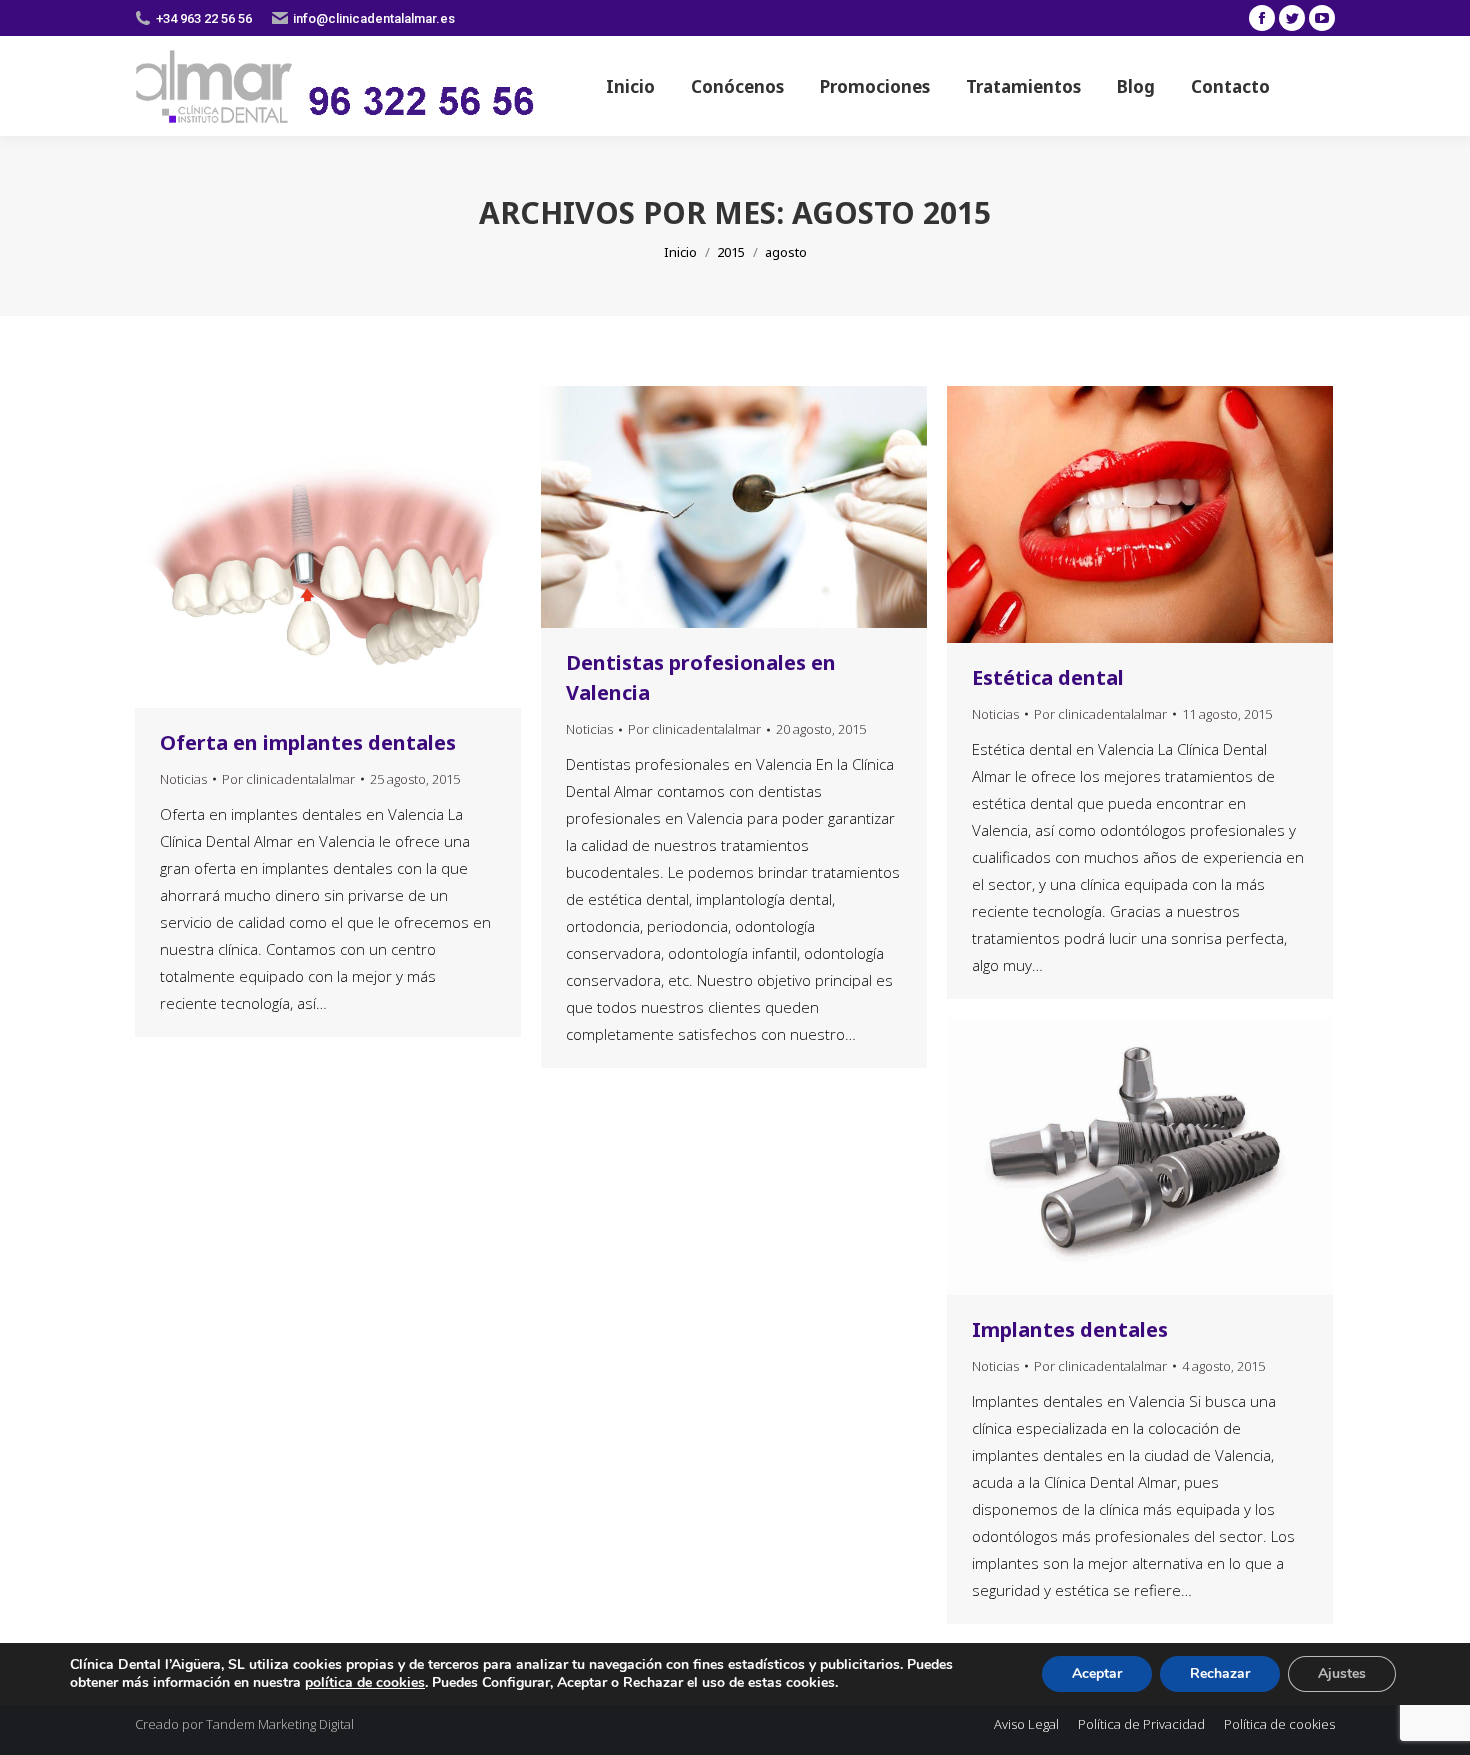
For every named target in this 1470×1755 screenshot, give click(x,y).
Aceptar (1097, 1673)
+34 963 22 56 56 (204, 18)
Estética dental (1048, 677)
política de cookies (365, 1682)
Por (288, 779)
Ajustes (1342, 1673)
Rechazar (1220, 1673)
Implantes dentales (1070, 1329)
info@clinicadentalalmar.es (374, 18)
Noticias (183, 779)
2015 (731, 252)
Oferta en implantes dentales (308, 742)
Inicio (680, 252)
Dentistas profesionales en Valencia (701, 677)
